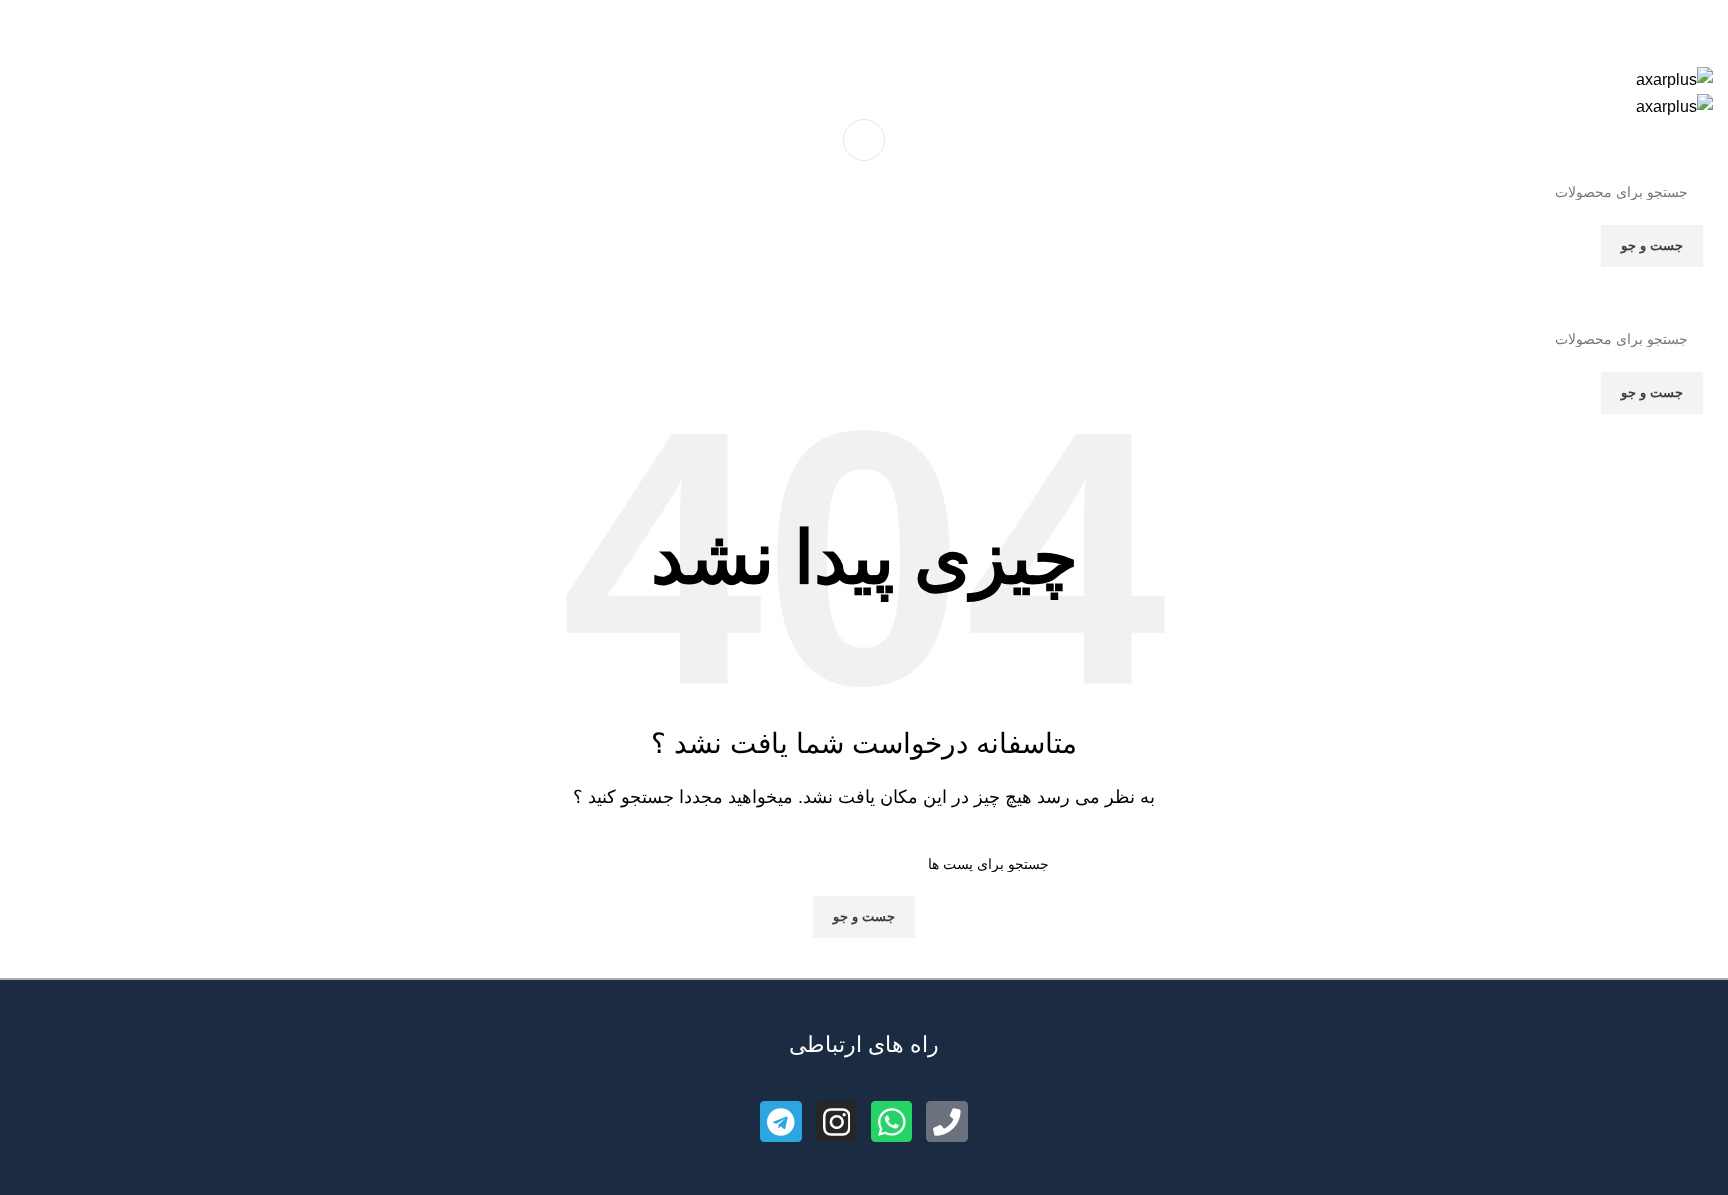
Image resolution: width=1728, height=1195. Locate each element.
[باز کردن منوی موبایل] (864, 140)
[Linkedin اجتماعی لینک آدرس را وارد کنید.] (841, 27)
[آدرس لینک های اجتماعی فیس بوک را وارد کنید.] (910, 27)
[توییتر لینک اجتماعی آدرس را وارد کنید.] (887, 27)
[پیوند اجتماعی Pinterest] (864, 27)
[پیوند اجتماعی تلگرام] (818, 27)
